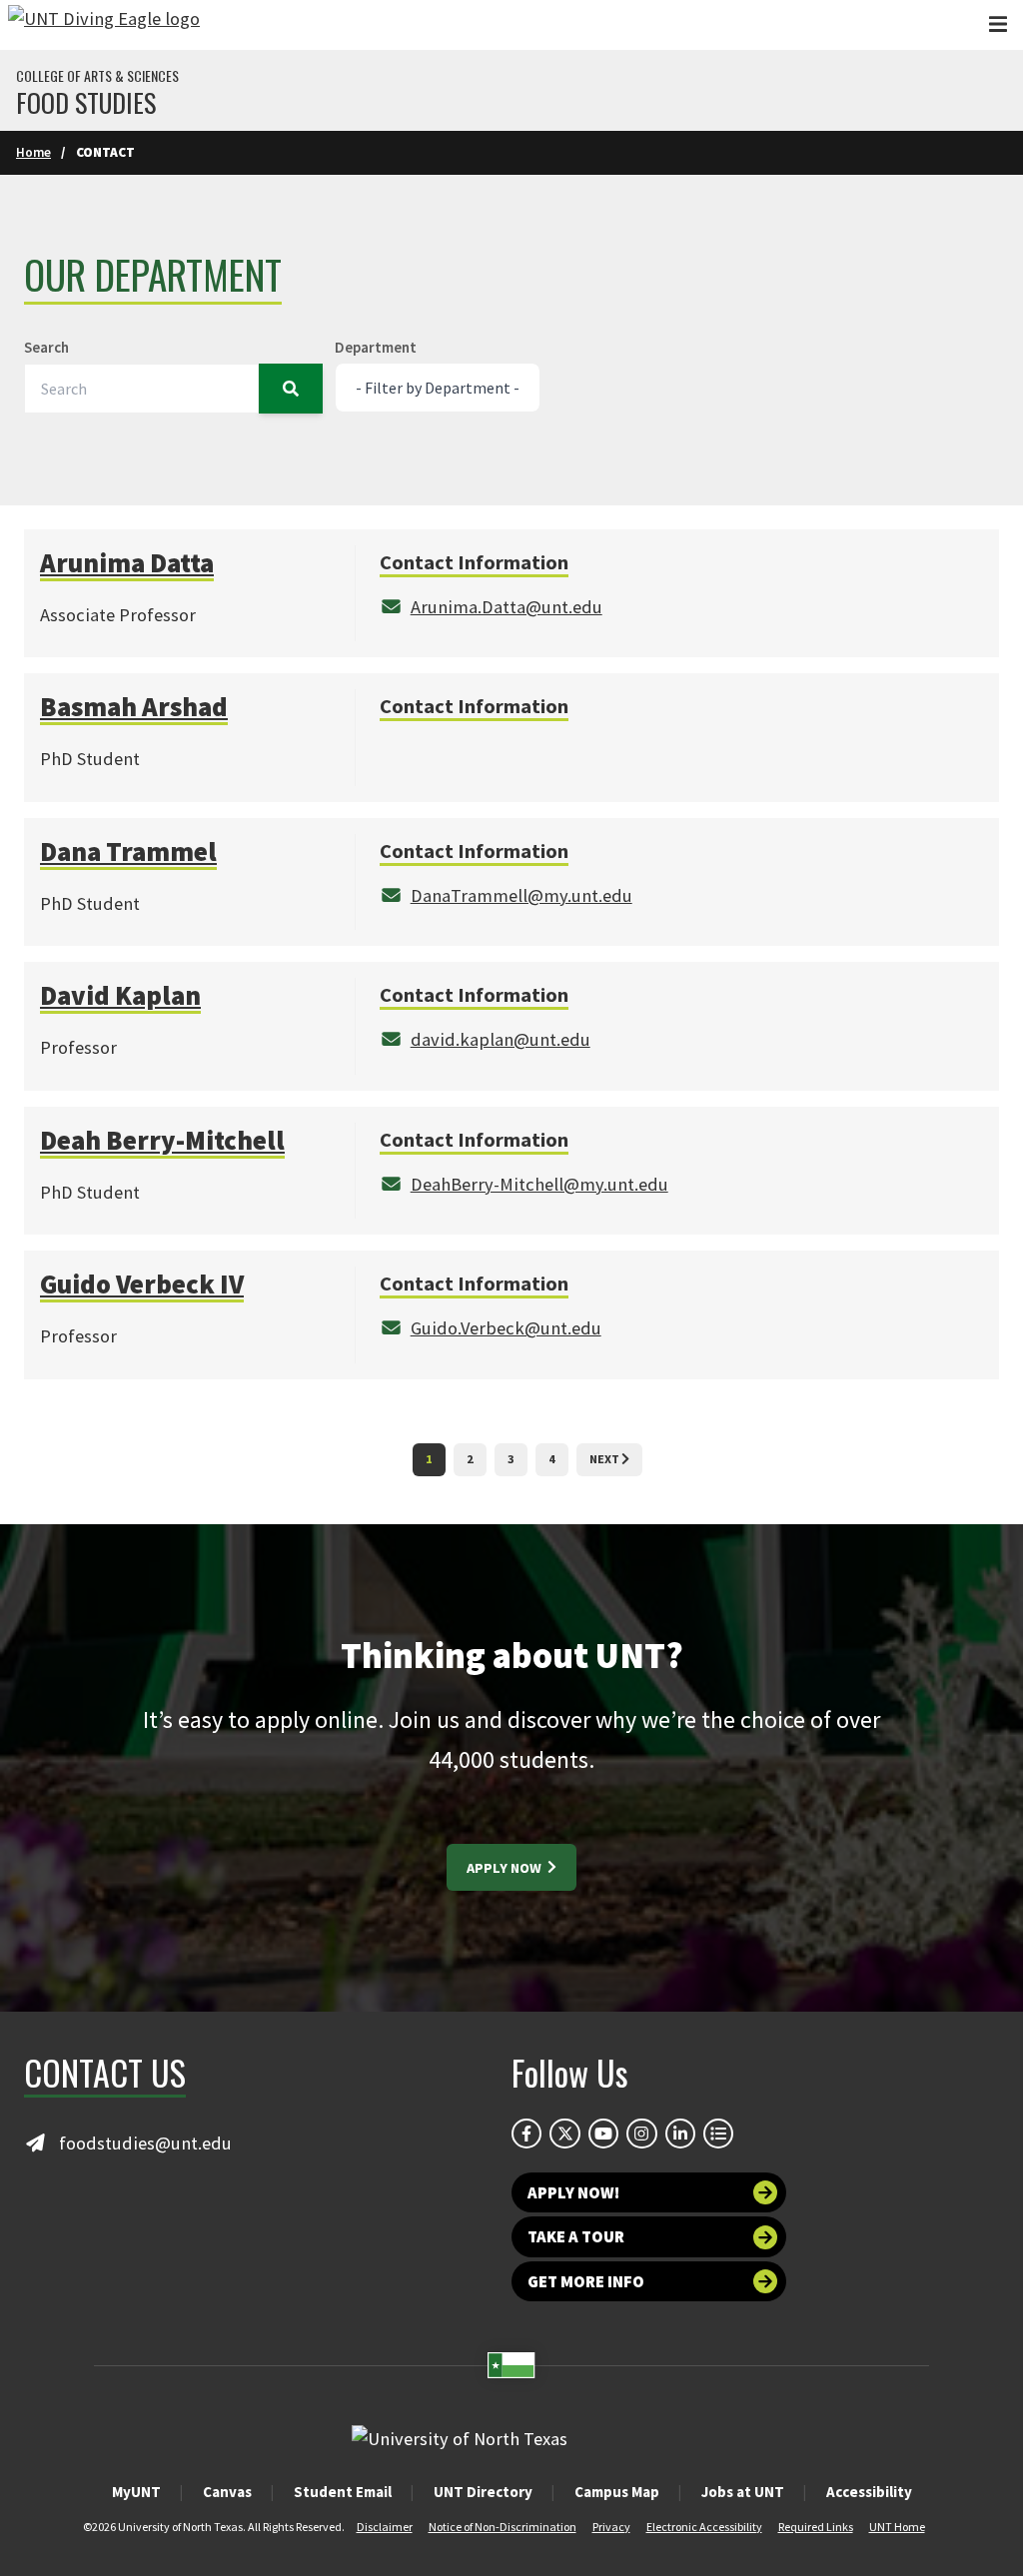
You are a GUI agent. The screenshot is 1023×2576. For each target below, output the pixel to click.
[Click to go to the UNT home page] (104, 25)
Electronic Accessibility (704, 2527)
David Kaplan (120, 995)
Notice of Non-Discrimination (503, 2527)
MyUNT (136, 2492)
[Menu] (998, 24)
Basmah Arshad (134, 707)
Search (46, 347)
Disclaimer (385, 2527)
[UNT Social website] (718, 2134)
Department (376, 347)
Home (33, 152)
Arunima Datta (127, 563)
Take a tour (576, 2236)
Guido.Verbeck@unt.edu (506, 1328)
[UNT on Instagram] (641, 2134)
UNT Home (897, 2527)
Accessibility (869, 2492)
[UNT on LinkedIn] (680, 2134)
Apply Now (506, 1868)
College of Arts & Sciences (97, 76)
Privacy (611, 2527)
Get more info (586, 2281)
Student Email (343, 2492)
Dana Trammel (128, 852)
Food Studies (86, 103)
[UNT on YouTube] (603, 2134)
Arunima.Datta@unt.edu (507, 607)
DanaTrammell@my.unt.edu (521, 895)
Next (605, 1459)
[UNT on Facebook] (526, 2134)
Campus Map (617, 2492)
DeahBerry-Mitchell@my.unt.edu (539, 1184)
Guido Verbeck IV (142, 1284)
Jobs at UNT (743, 2492)
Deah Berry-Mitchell (162, 1140)
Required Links (816, 2527)
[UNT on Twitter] (564, 2134)
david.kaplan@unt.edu (501, 1039)
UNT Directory (483, 2492)
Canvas (227, 2492)
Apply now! (573, 2192)
